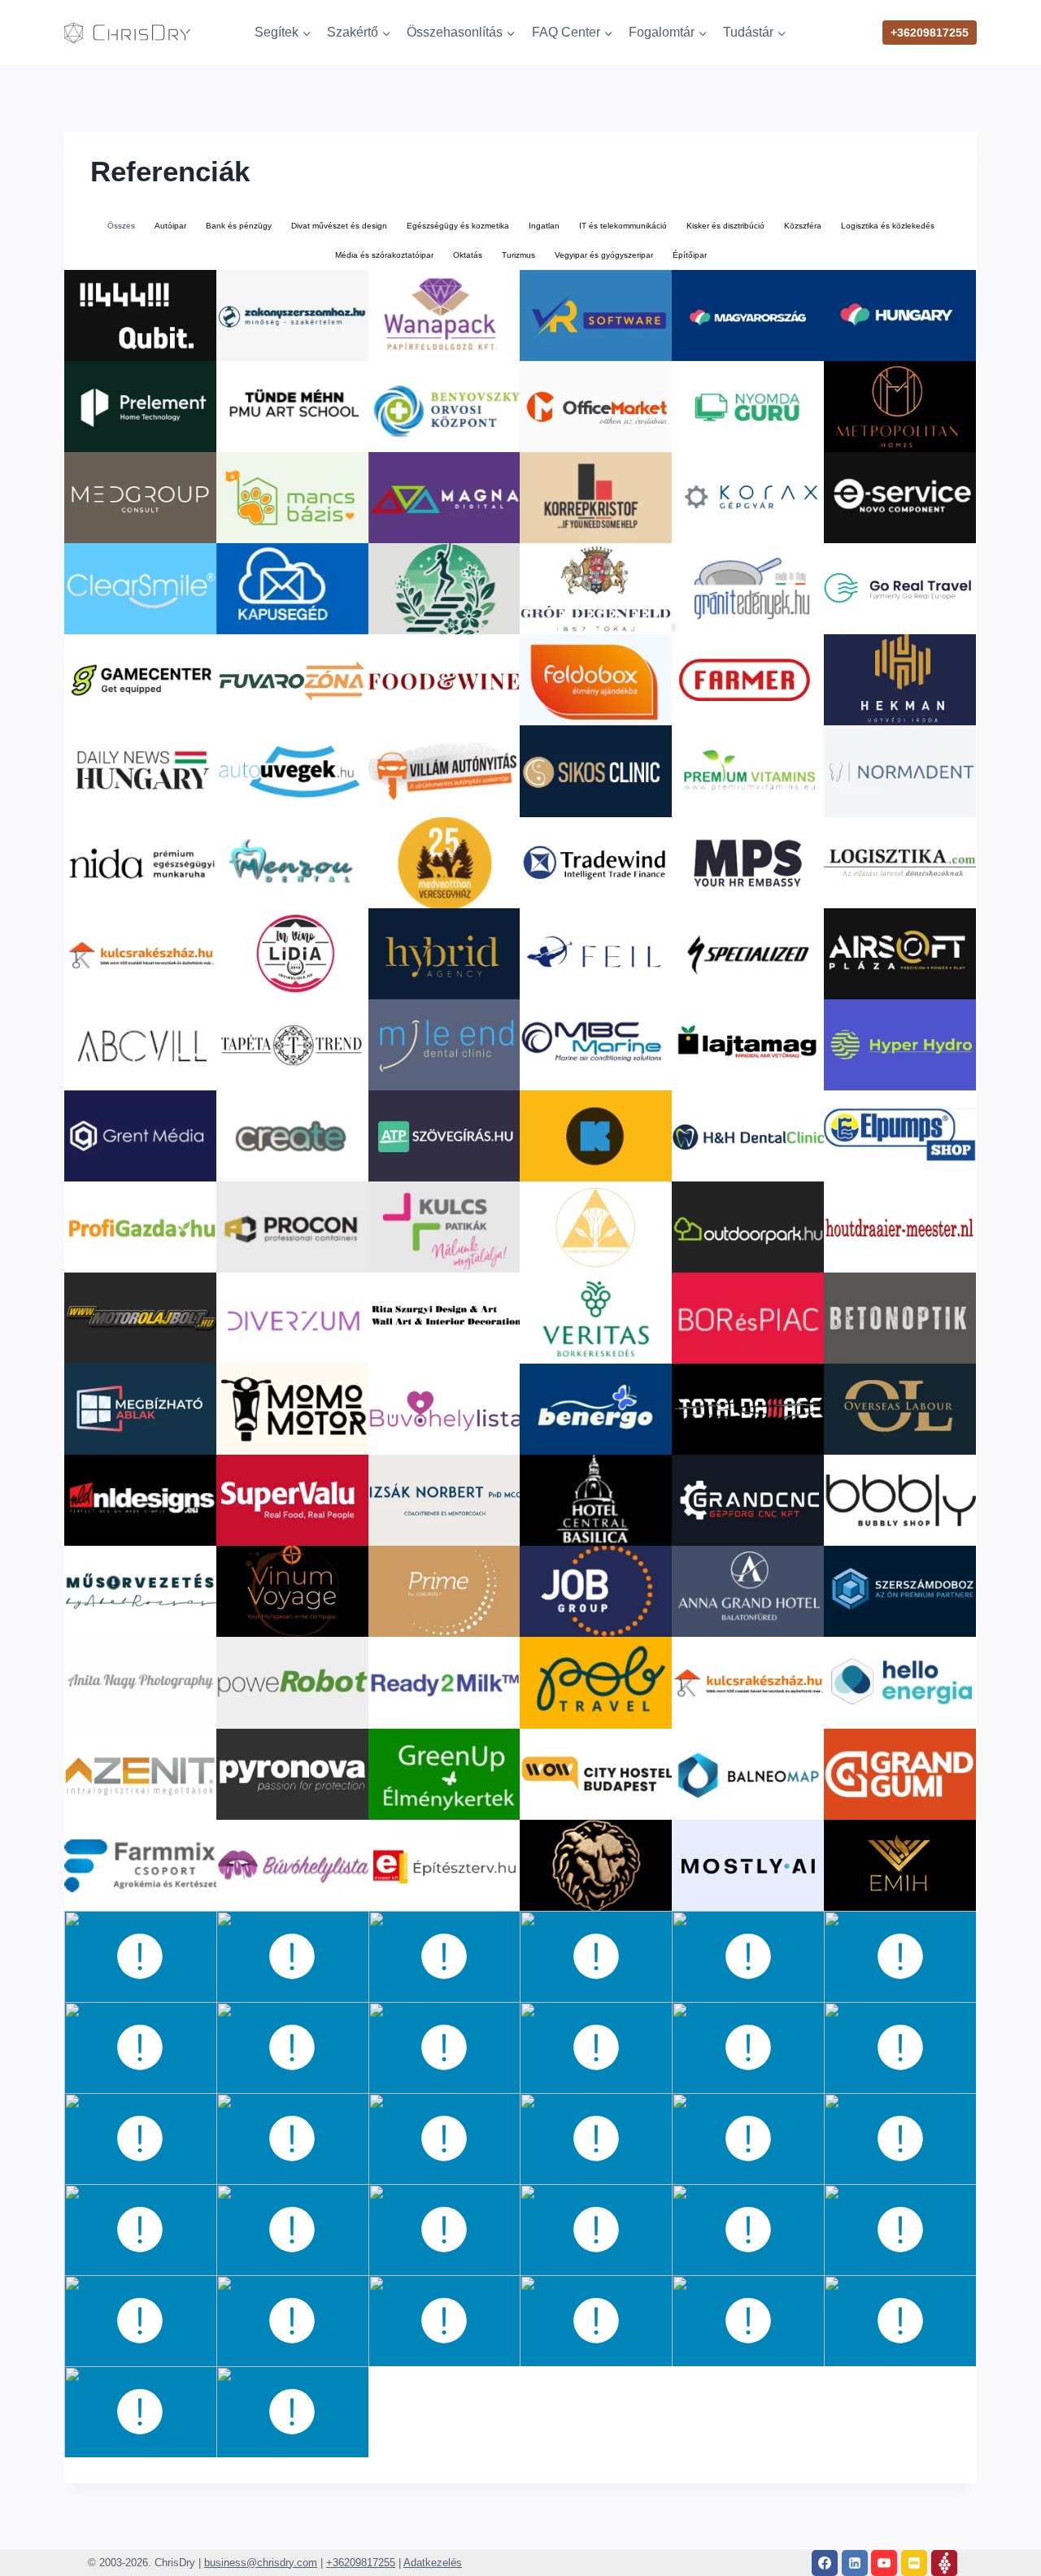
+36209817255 (930, 33)
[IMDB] (914, 2563)
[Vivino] (944, 2563)
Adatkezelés (433, 2563)
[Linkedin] (855, 2563)
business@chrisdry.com (261, 2563)
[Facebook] (825, 2563)
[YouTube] (884, 2563)
